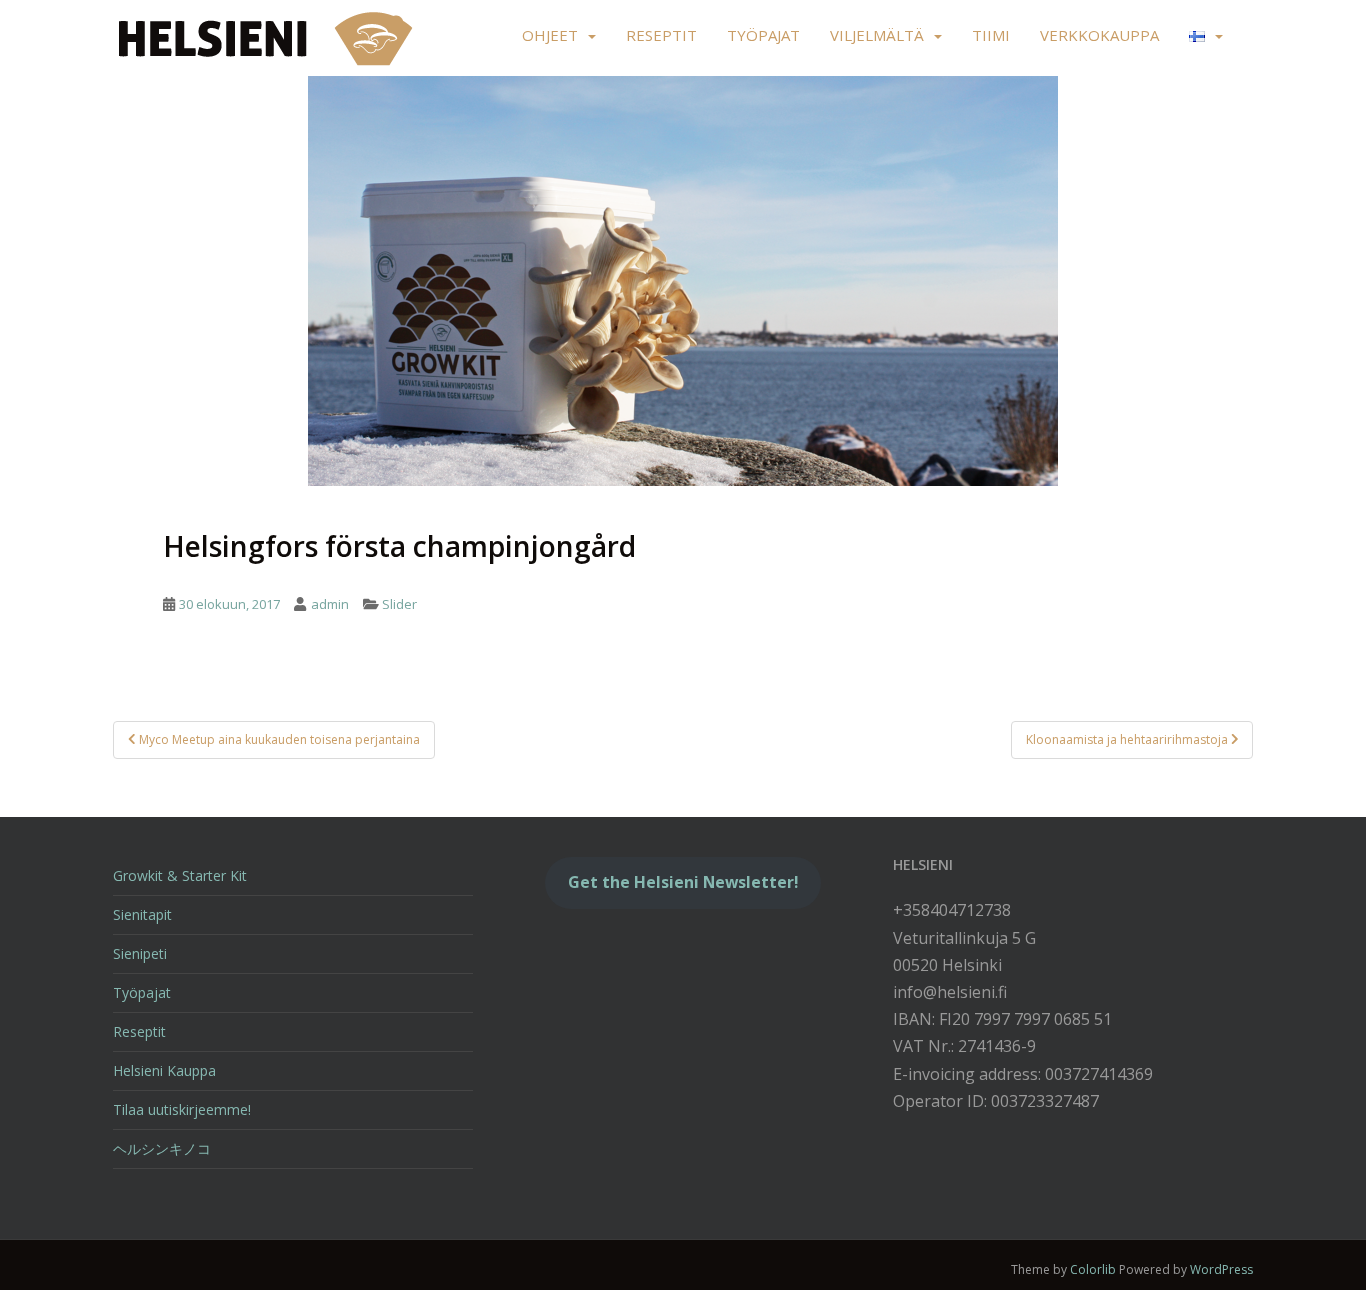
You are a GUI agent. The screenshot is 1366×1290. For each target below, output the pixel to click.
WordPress (1221, 1269)
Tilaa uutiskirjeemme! (182, 1109)
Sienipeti (140, 953)
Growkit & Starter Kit (180, 875)
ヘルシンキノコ (162, 1148)
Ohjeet (550, 35)
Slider (399, 604)
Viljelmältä (877, 35)
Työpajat (763, 35)
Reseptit (661, 35)
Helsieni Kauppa (164, 1070)
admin (330, 604)
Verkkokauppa (1099, 35)
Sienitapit (142, 914)
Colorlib (1093, 1269)
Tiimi (991, 35)
